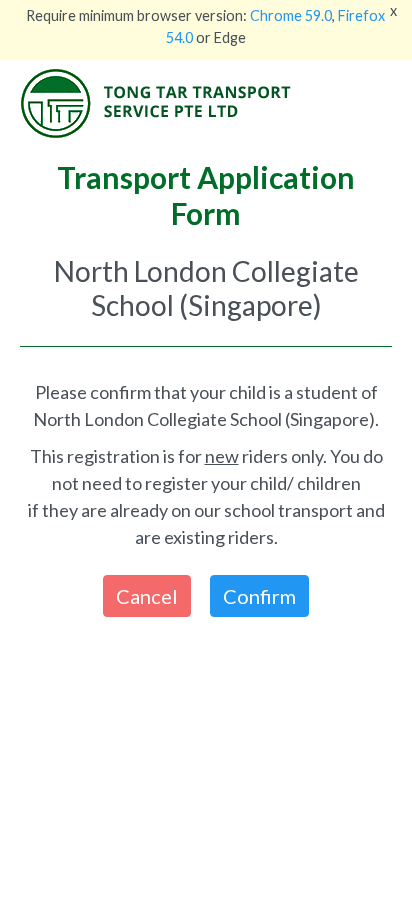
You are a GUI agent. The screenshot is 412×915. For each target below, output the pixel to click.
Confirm (259, 596)
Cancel (147, 596)
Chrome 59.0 (291, 15)
